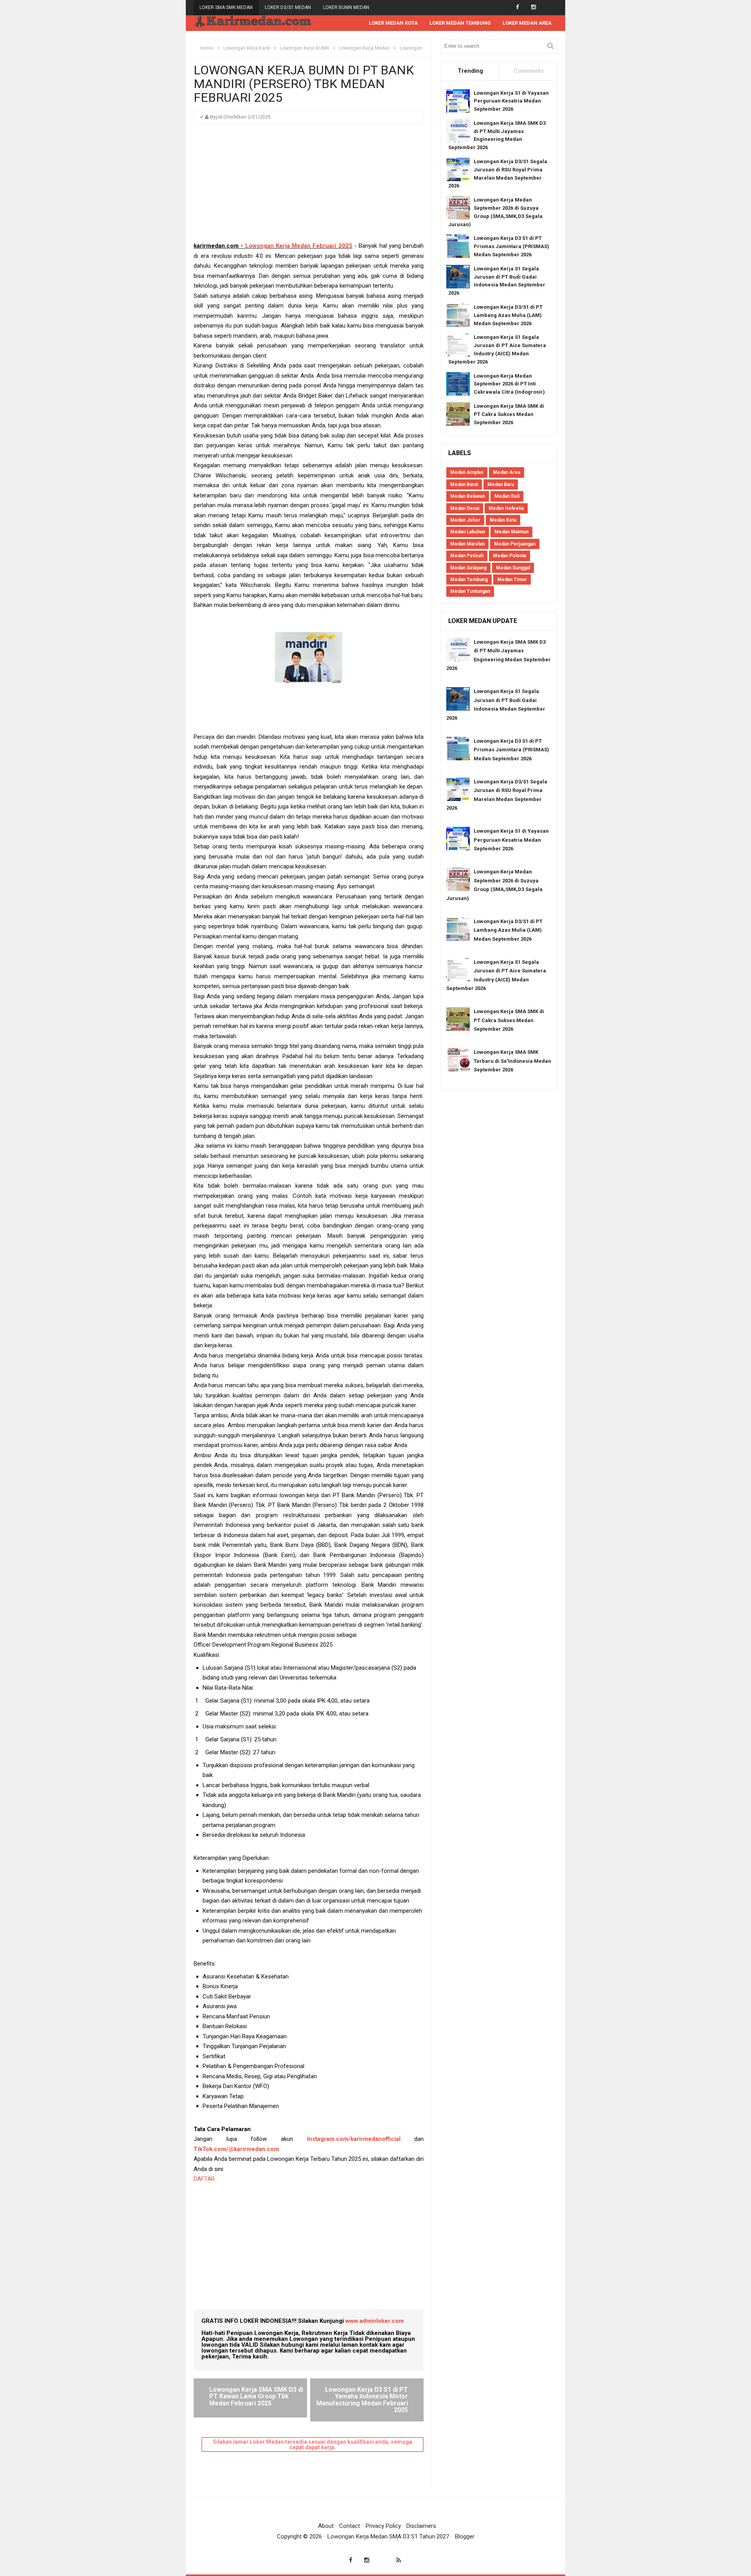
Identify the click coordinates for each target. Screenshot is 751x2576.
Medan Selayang (468, 568)
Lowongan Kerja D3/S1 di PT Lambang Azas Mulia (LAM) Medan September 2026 (508, 315)
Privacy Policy (383, 2526)
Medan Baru (501, 484)
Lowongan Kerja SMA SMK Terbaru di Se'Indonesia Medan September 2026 (512, 1061)
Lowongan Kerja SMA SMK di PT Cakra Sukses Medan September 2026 (509, 414)
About (326, 2526)
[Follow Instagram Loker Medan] (533, 7)
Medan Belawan (468, 496)
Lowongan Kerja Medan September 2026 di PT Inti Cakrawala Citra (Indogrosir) (509, 384)
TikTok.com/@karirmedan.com (236, 2149)
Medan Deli (507, 496)
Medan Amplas (467, 472)
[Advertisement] (309, 186)
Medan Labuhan (468, 532)
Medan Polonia (509, 556)
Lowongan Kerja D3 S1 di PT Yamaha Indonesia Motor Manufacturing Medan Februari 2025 (362, 2400)
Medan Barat (464, 484)
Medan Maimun (511, 532)
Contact (349, 2526)
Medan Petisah (467, 556)
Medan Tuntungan (470, 591)
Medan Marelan (467, 544)
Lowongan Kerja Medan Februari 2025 (299, 246)
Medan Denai (465, 508)
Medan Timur (512, 580)
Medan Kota (503, 520)
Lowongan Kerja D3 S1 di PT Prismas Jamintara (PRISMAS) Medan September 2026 (511, 246)
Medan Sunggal (513, 568)
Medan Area (507, 472)
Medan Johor (465, 520)
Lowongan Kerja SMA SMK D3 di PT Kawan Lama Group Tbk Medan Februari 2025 (256, 2396)
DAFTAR (205, 2179)
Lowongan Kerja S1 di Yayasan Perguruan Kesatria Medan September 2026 (511, 101)
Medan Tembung (469, 580)
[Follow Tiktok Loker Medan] (549, 7)
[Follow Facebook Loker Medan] (517, 7)
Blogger (465, 2536)
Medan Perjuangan (515, 544)
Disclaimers (421, 2526)
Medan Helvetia (506, 508)
